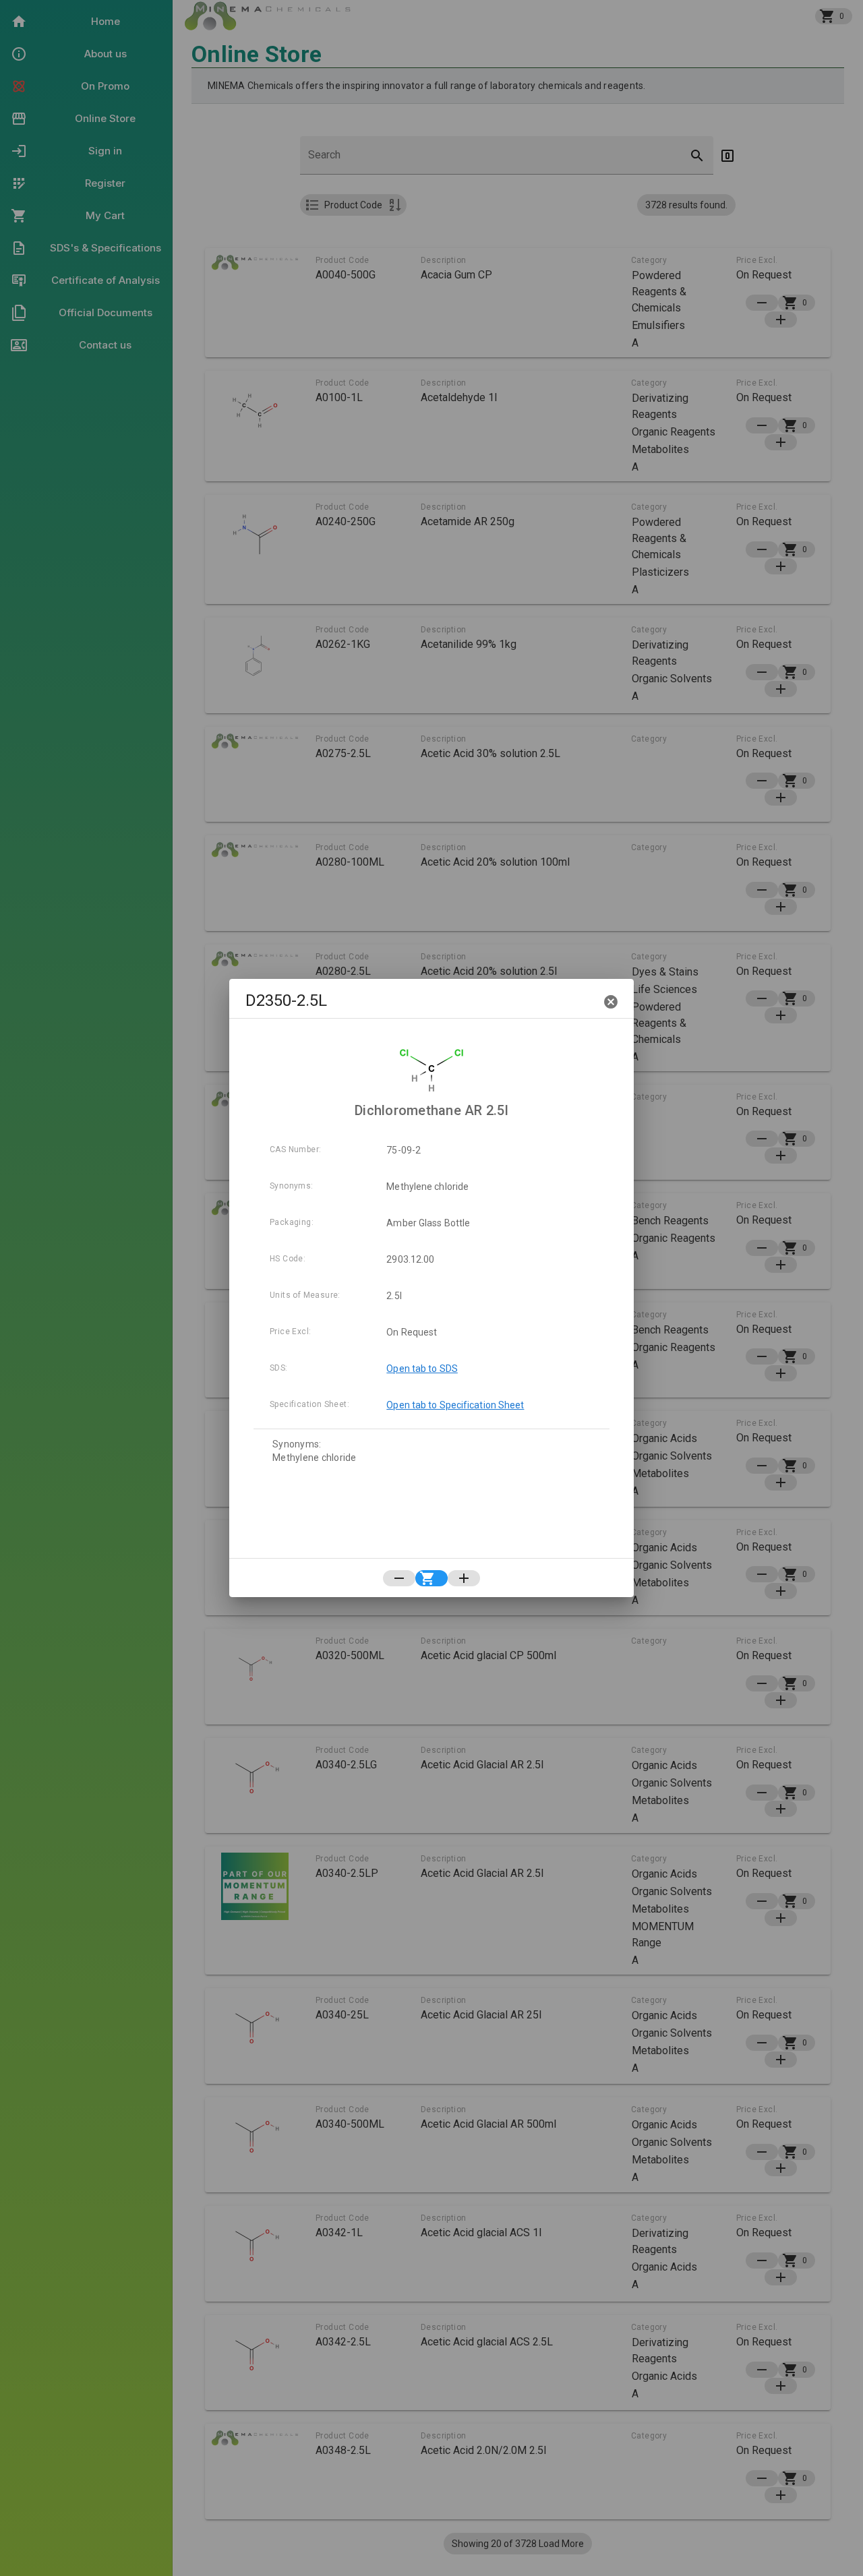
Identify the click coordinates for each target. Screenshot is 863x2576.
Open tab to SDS (422, 1369)
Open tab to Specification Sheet (455, 1405)
